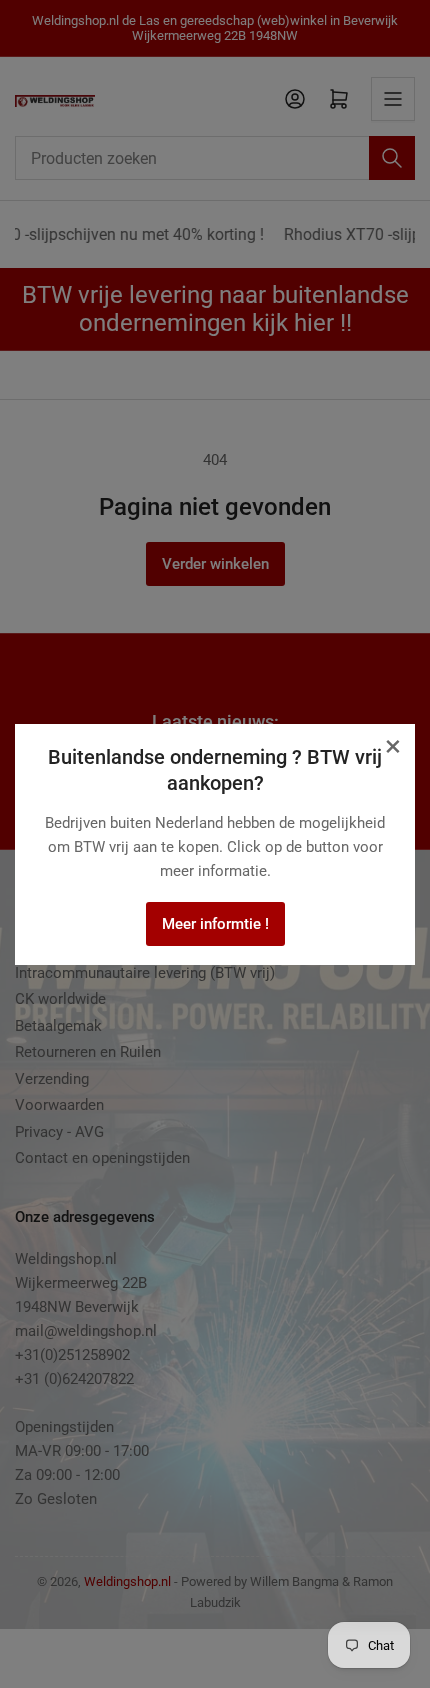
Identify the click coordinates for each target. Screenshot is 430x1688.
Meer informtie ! (215, 924)
